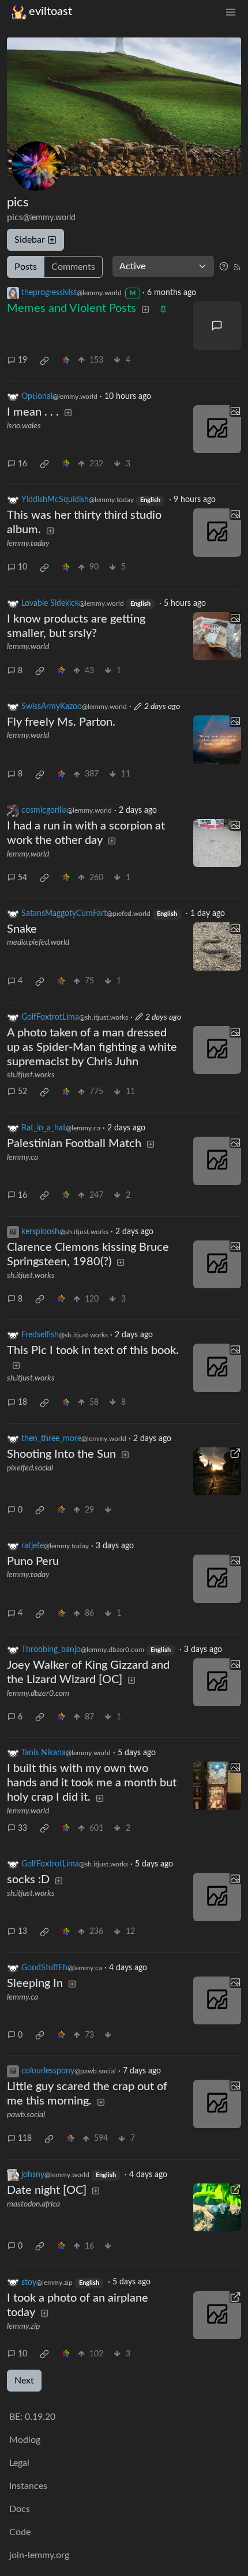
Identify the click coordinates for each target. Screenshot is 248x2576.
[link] (44, 361)
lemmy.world (28, 647)
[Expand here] (217, 429)
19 (22, 360)
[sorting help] (224, 266)
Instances (28, 2486)
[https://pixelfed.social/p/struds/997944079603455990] (217, 1472)
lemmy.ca (22, 1157)
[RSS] (237, 266)
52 (22, 1092)
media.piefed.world (38, 942)
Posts (26, 267)
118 (25, 2139)
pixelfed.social (30, 1468)
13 (22, 1932)
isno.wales (24, 426)
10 (22, 567)
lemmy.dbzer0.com (38, 1694)
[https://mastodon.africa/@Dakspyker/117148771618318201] (217, 2208)
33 (22, 1828)
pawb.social (26, 2115)
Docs (20, 2509)
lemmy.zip (23, 2326)
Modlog (25, 2440)
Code (20, 2532)
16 (22, 464)
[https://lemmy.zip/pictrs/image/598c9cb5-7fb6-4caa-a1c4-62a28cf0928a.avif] (217, 2315)
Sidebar (30, 240)
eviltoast (50, 12)
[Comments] (217, 326)
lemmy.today (28, 544)
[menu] (231, 12)
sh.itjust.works (31, 1075)
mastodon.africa (33, 2204)
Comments (73, 267)
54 (22, 878)
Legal (19, 2463)
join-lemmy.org (39, 2555)
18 (22, 1402)
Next (24, 2381)
